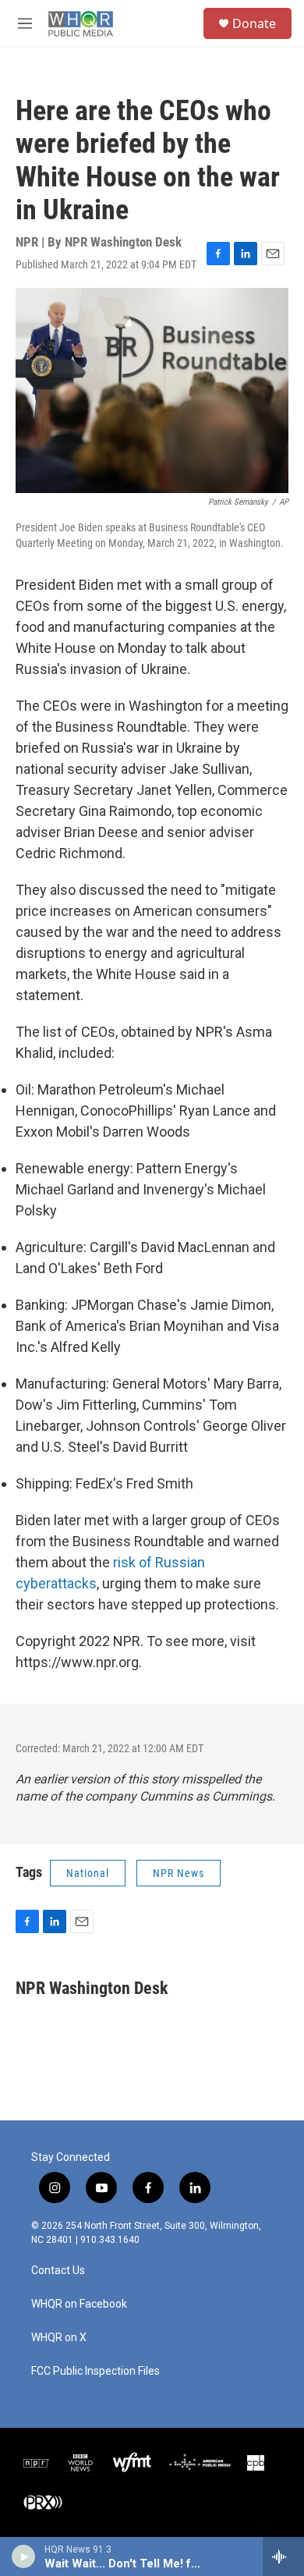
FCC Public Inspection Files (95, 2371)
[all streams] (283, 2556)
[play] (24, 2556)
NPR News (179, 1873)
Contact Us (58, 2271)
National (88, 1873)
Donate (254, 23)
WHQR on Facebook (79, 2304)
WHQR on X (59, 2338)
